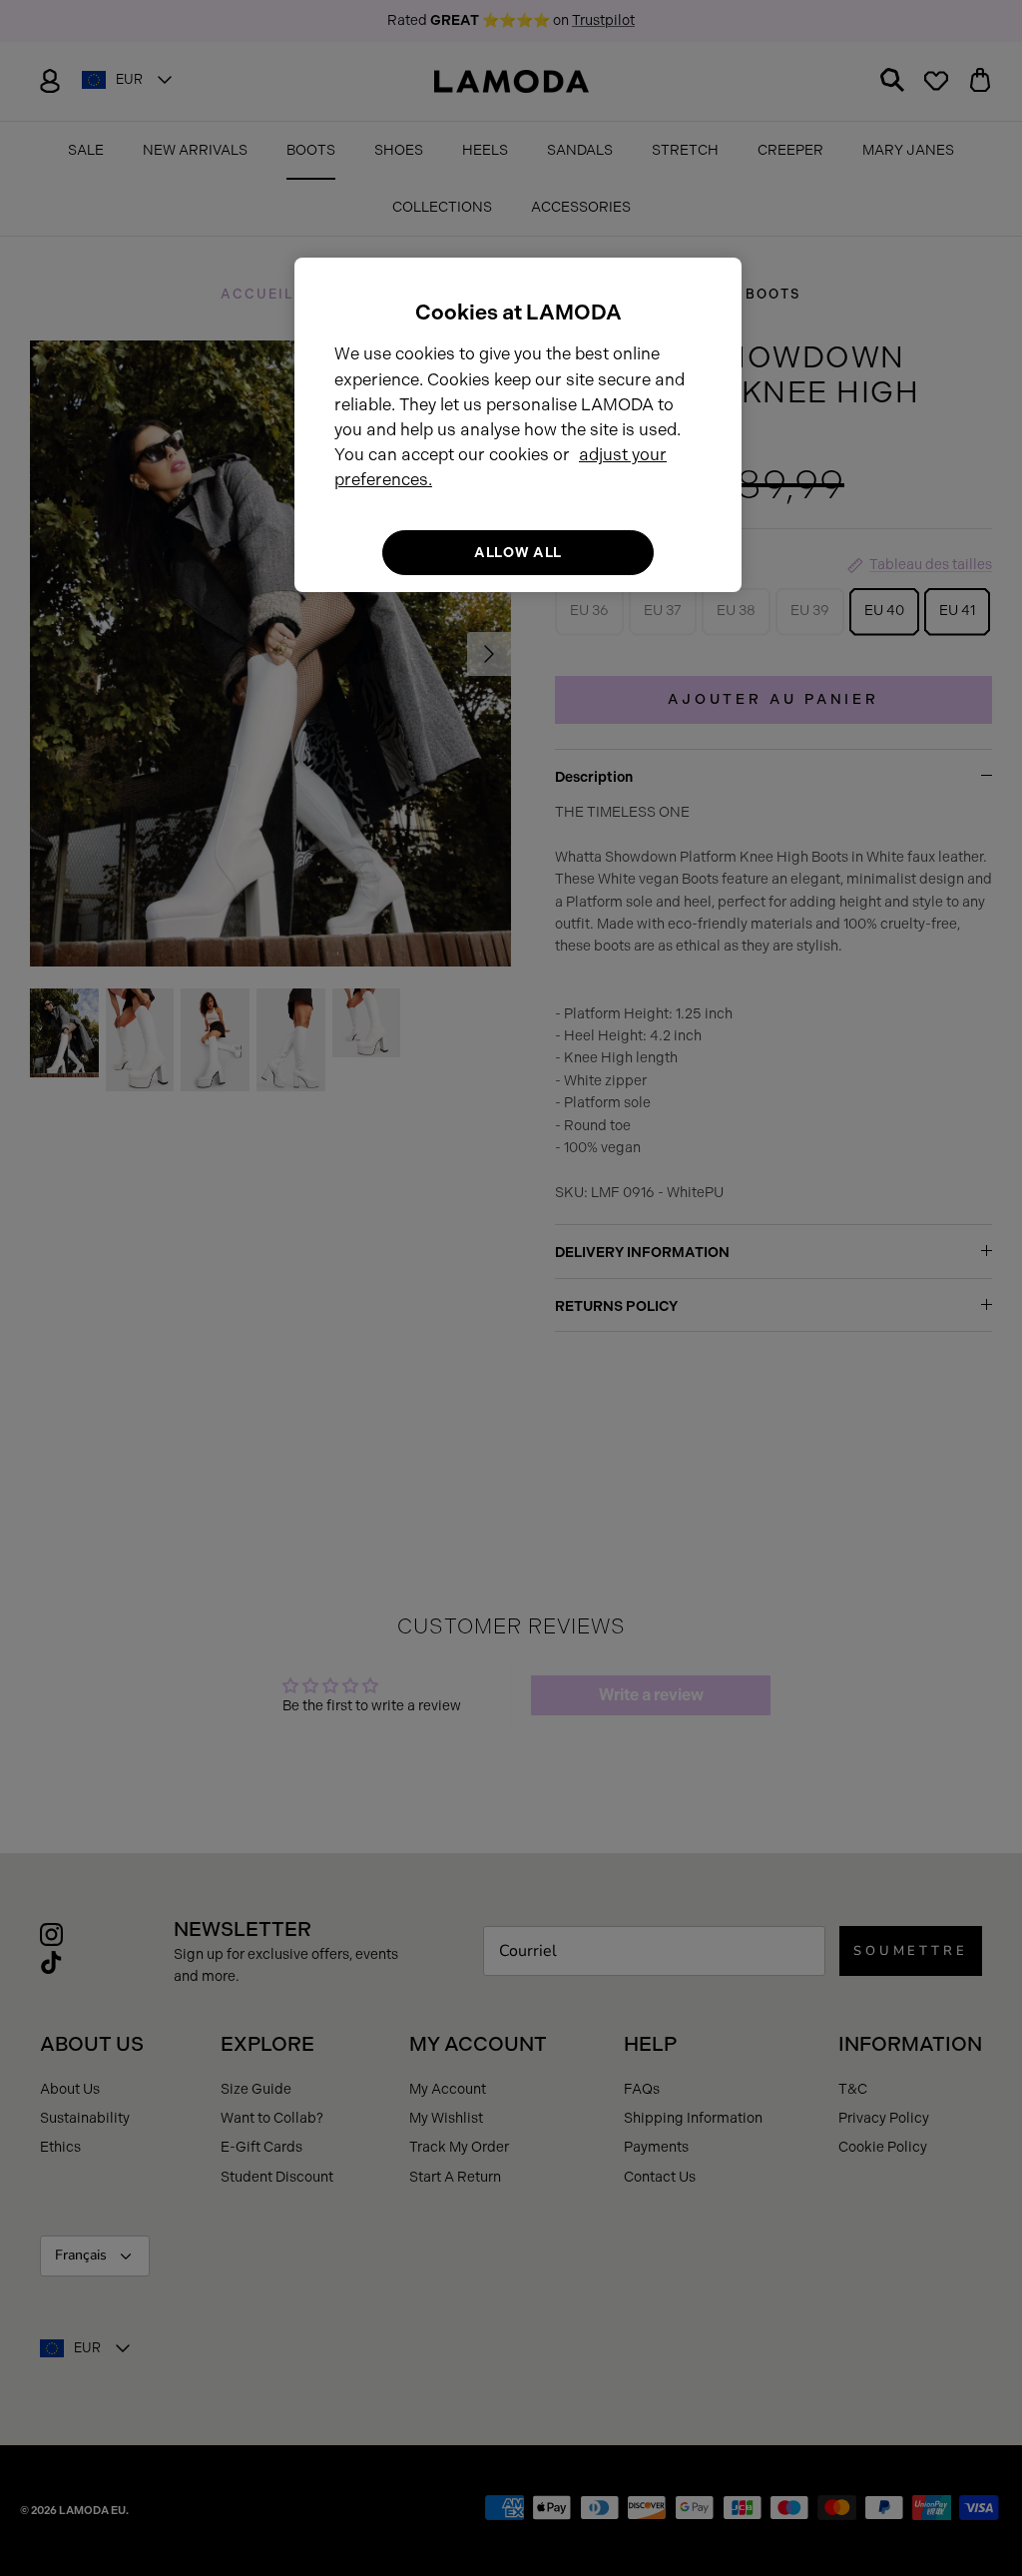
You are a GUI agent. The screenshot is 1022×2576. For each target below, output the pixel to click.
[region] (518, 425)
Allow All (518, 553)
